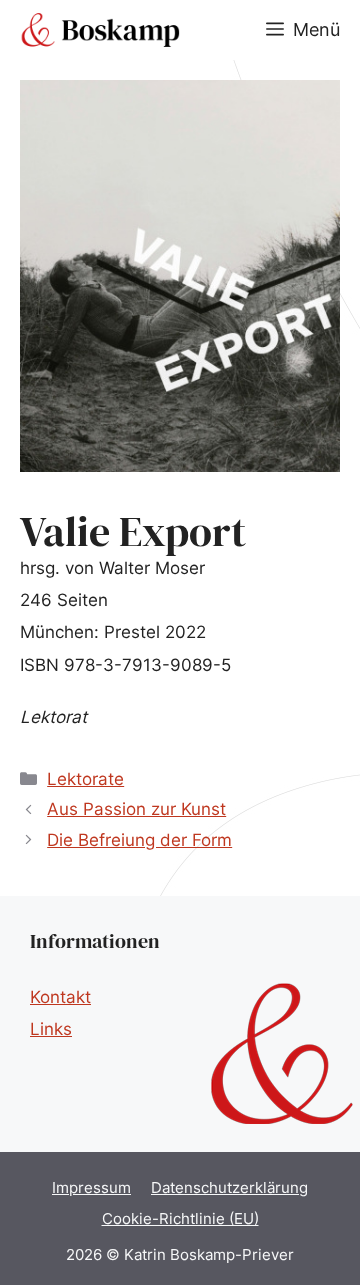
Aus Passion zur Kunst (136, 809)
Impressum (91, 1187)
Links (51, 1029)
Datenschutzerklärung (229, 1187)
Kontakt (60, 997)
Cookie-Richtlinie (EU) (180, 1218)
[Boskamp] (100, 30)
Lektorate (85, 779)
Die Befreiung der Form (139, 840)
